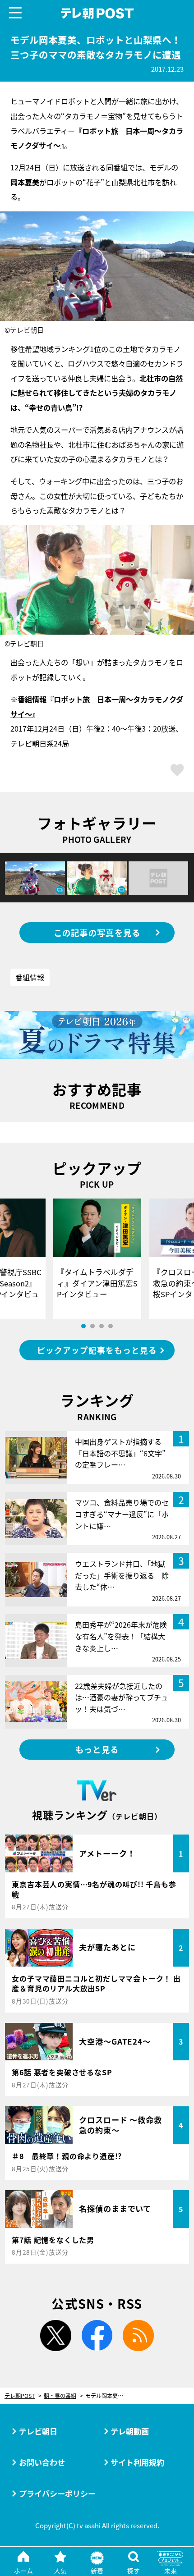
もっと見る (97, 1749)
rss (138, 2336)
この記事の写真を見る (97, 933)
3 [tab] (102, 1326)
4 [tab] (111, 1326)
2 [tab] (92, 1326)
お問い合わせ (42, 2462)
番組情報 (30, 977)
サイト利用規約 (137, 2462)
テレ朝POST (97, 14)
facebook (97, 2336)
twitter (56, 2336)
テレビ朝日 (38, 2431)
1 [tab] (83, 1326)
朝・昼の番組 (60, 2396)
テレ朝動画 (130, 2431)
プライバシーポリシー (57, 2493)
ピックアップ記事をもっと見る (97, 1350)
